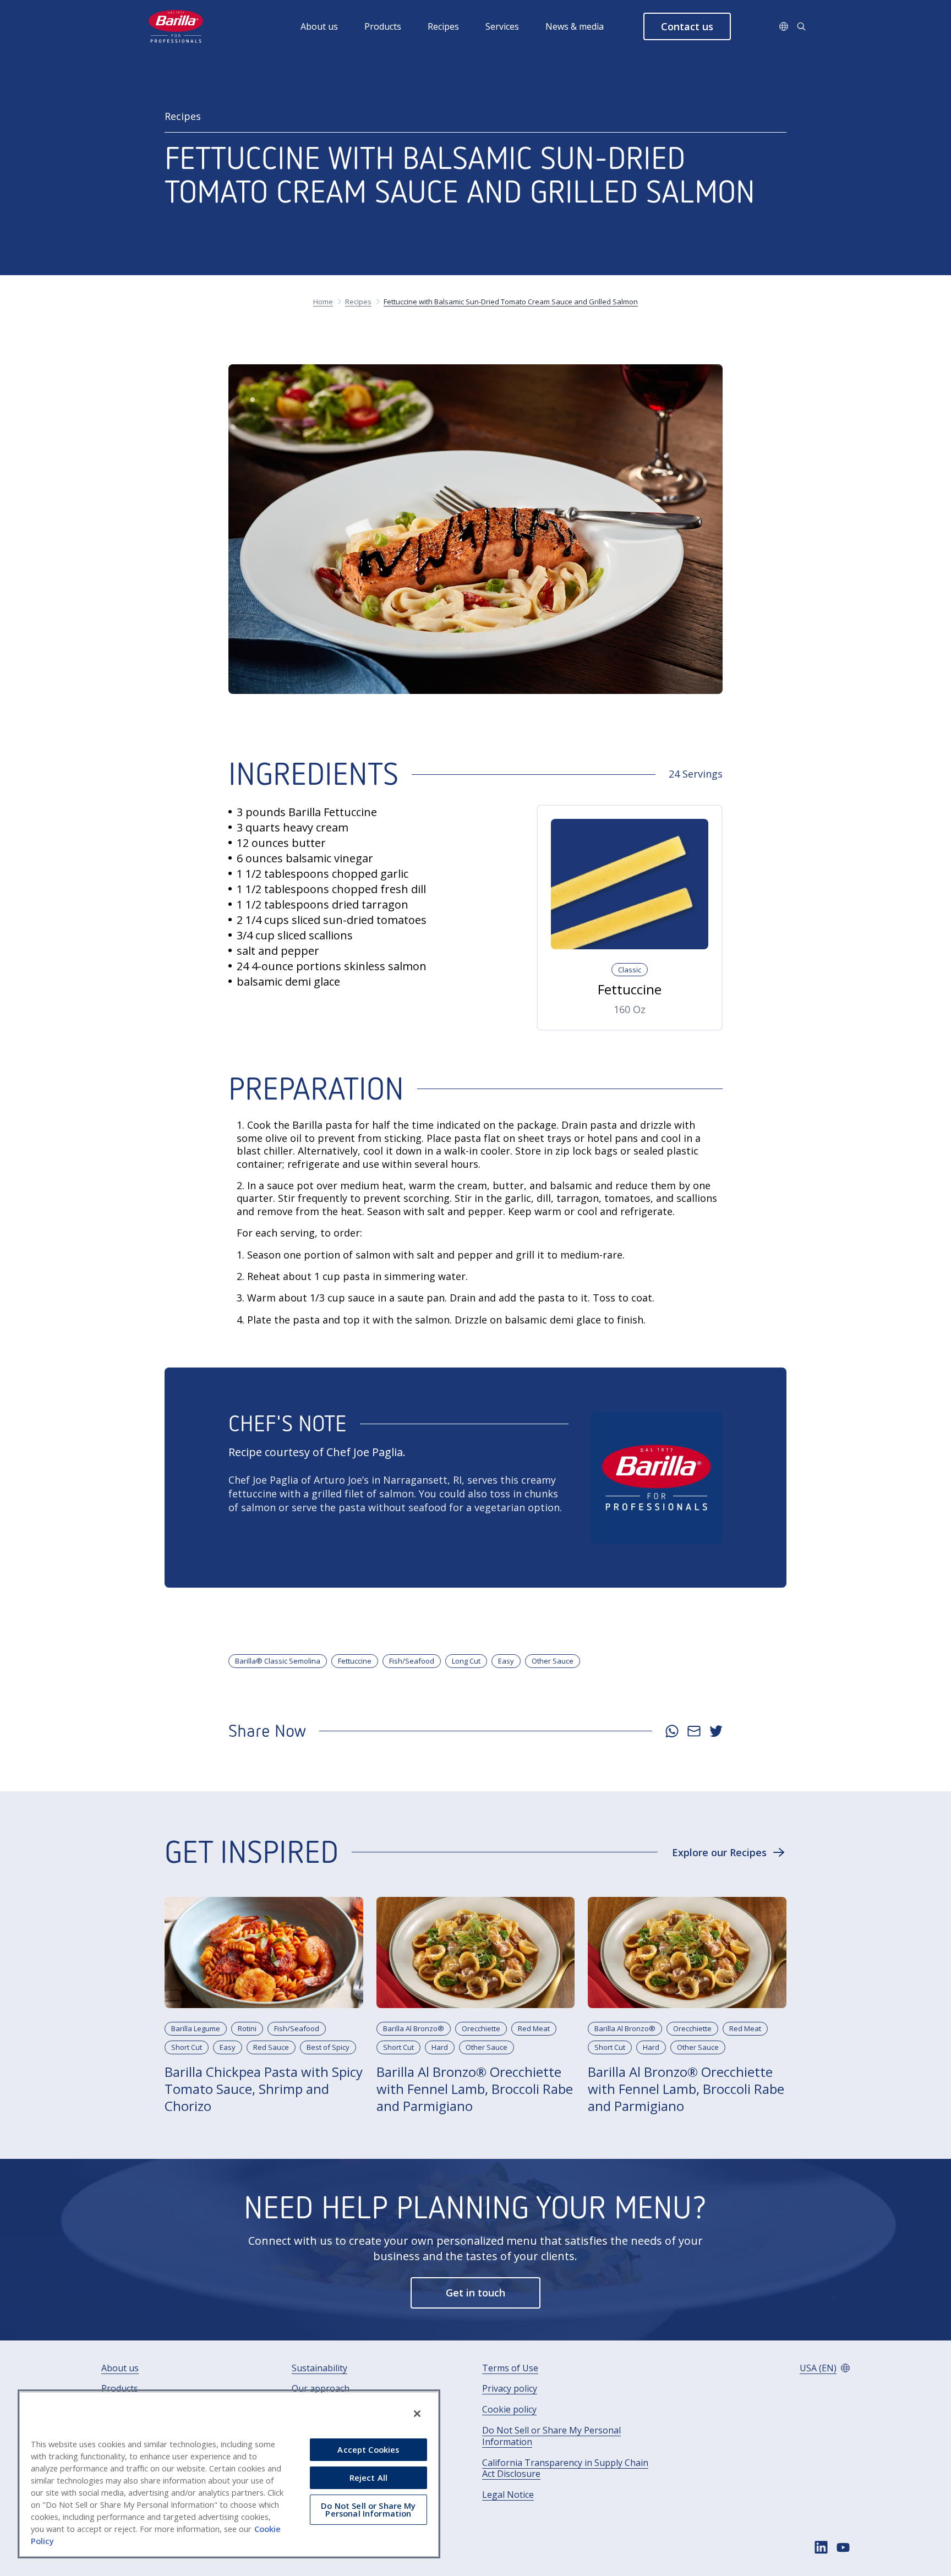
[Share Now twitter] (716, 1731)
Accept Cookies (368, 2449)
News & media (575, 26)
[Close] (417, 2414)
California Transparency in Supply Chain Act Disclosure (565, 2469)
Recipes (443, 26)
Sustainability (319, 2368)
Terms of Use (510, 2368)
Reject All (368, 2477)
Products (383, 26)
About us (319, 26)
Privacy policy (510, 2389)
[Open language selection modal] (784, 26)
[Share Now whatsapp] (672, 1731)
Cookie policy (509, 2410)
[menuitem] (332, 26)
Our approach (321, 2389)
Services (502, 26)
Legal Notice (508, 2495)
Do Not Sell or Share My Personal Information (551, 2436)
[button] (687, 26)
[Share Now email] (694, 1731)
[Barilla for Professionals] (177, 26)
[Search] (801, 26)
